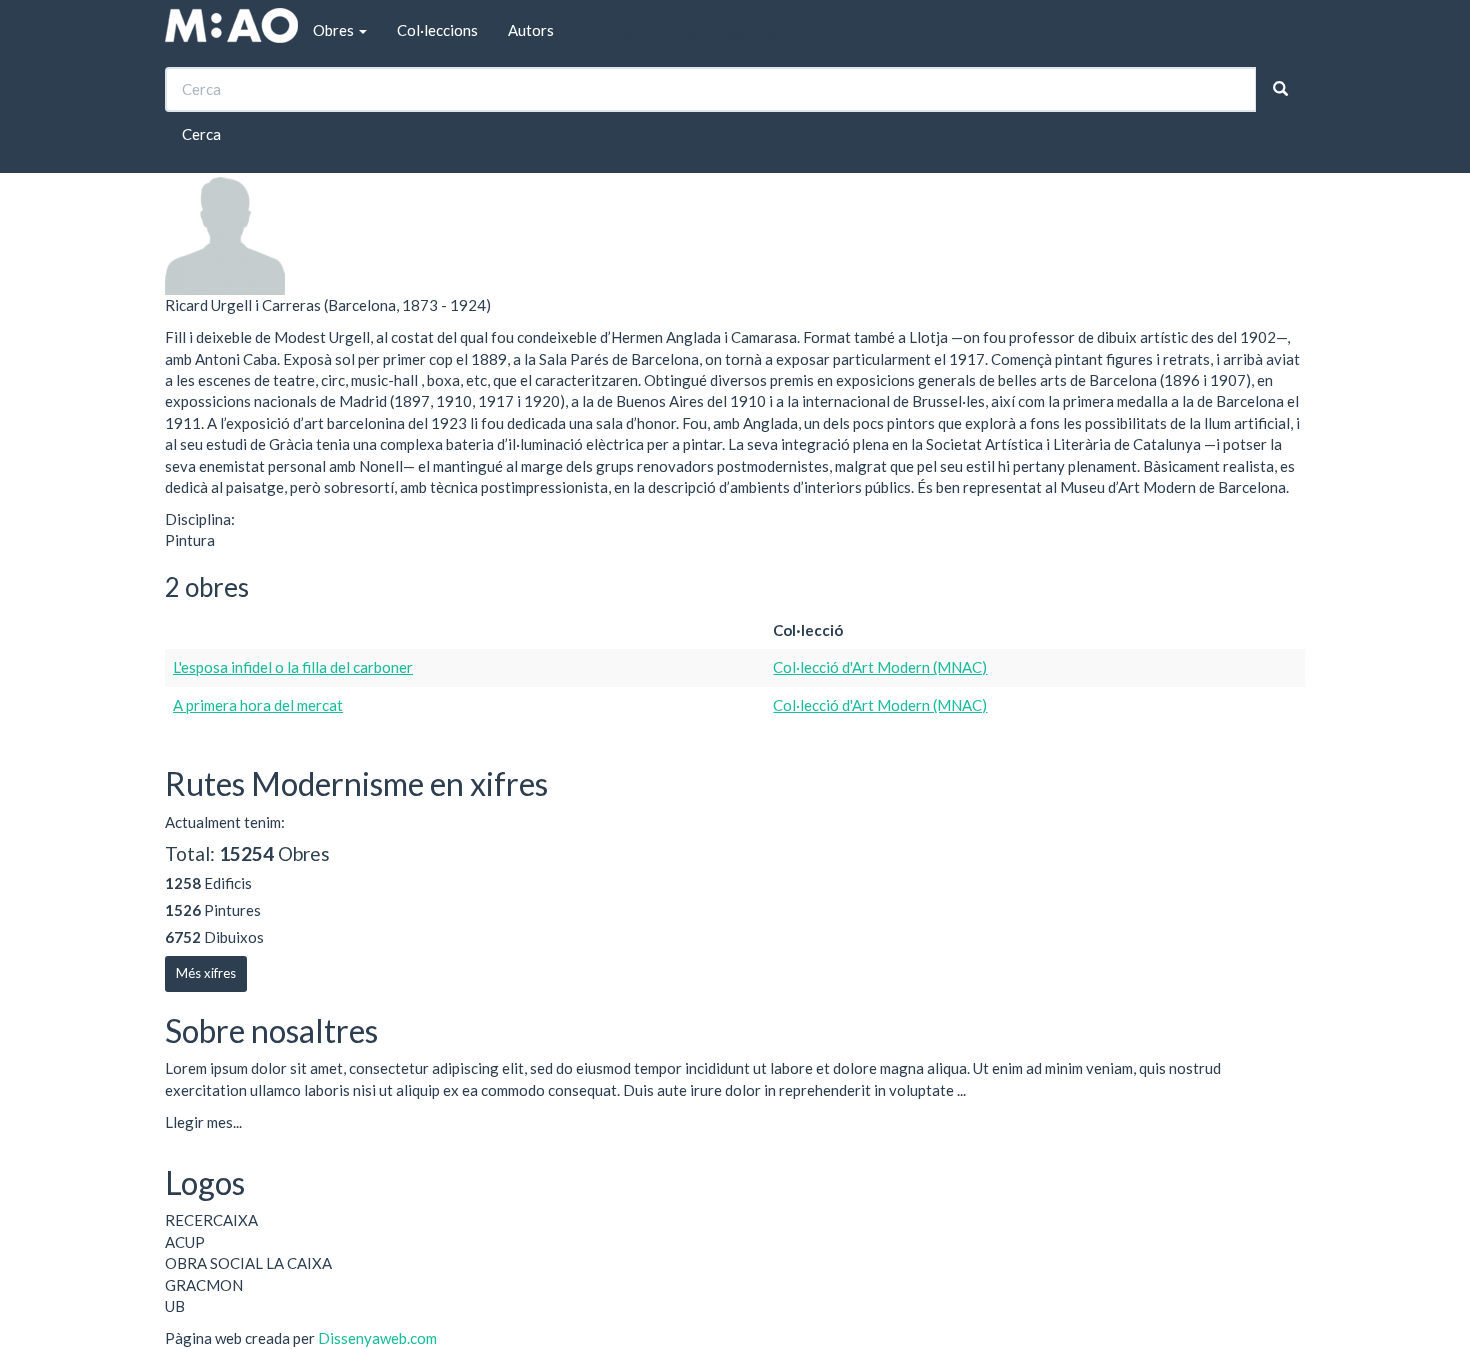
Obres (335, 30)
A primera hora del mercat (258, 705)
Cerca (201, 134)
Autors (531, 30)
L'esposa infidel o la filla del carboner (293, 667)
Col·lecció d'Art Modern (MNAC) (880, 667)
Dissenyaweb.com (377, 1338)
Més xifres (206, 973)
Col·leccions (437, 30)
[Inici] (231, 25)
